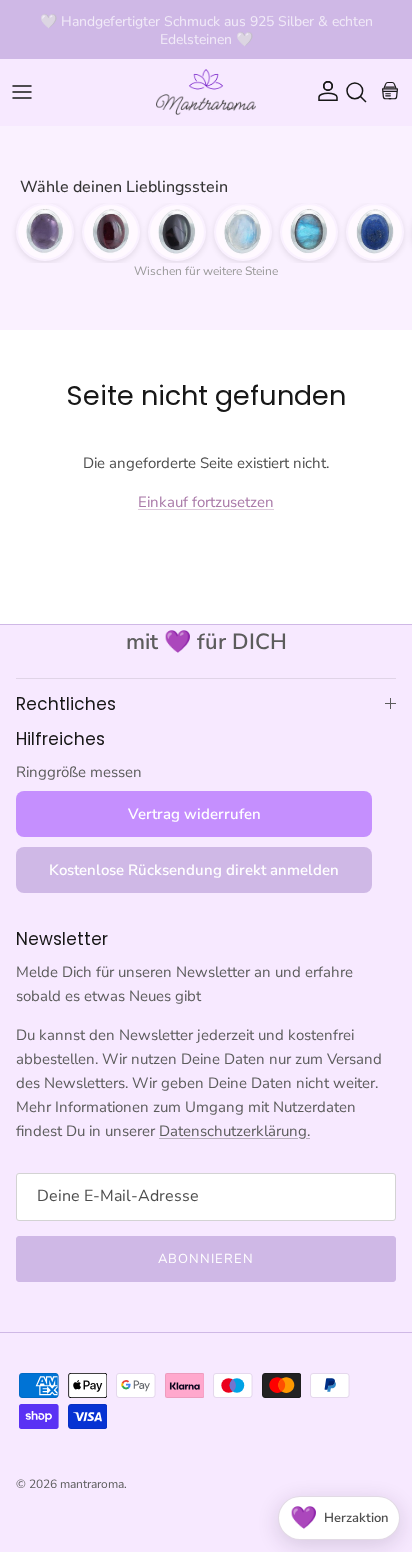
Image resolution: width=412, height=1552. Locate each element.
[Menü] (22, 92)
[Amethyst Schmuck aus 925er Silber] (45, 232)
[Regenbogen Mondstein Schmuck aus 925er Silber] (243, 232)
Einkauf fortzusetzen (206, 502)
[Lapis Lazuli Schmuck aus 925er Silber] (375, 232)
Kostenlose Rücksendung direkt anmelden (194, 870)
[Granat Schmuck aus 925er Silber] (111, 232)
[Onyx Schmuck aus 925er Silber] (177, 232)
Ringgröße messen (79, 772)
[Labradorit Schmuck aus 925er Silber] (309, 232)
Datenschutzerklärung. (234, 1131)
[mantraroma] (206, 92)
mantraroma (92, 1484)
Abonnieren (206, 1259)
